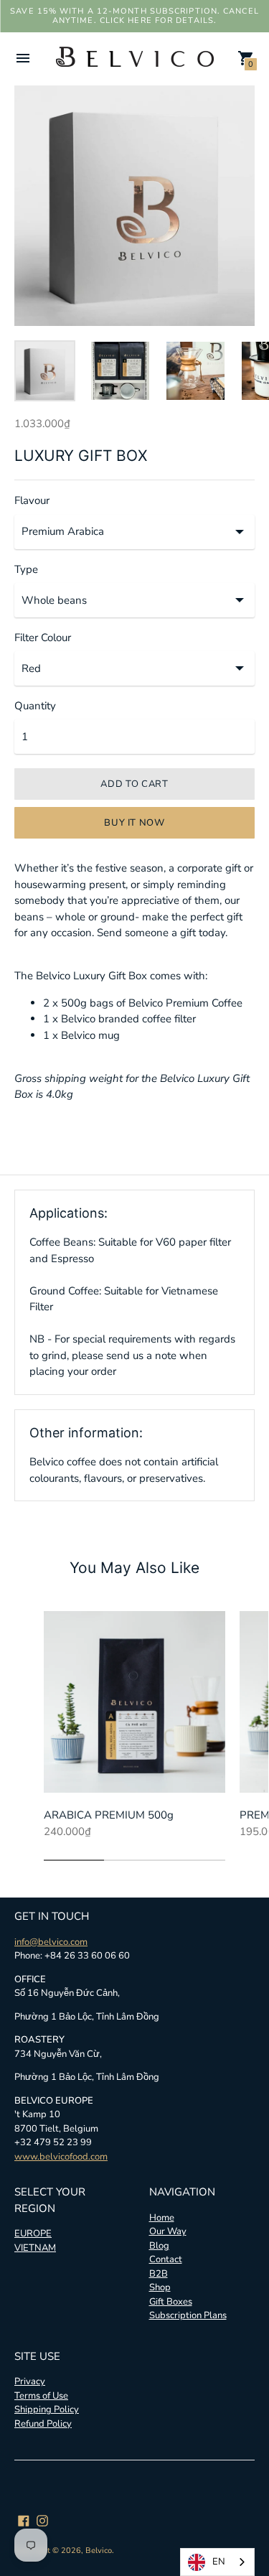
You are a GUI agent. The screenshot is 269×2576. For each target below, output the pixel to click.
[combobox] (217, 2562)
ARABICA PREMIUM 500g (109, 1815)
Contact (166, 2259)
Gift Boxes (171, 2302)
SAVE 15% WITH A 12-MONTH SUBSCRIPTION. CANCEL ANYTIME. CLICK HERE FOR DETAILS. (134, 16)
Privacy (30, 2381)
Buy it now (134, 823)
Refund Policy (43, 2424)
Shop (160, 2287)
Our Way (168, 2231)
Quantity (35, 706)
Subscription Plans (188, 2315)
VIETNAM (35, 2248)
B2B (159, 2274)
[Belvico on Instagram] (42, 2519)
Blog (159, 2246)
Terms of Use (41, 2396)
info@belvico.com (51, 1942)
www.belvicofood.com (61, 2157)
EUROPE (33, 2234)
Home (162, 2218)
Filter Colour (43, 638)
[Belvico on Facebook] (24, 2519)
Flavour (32, 501)
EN (219, 2562)
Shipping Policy (47, 2409)
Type (26, 570)
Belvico (99, 2551)
